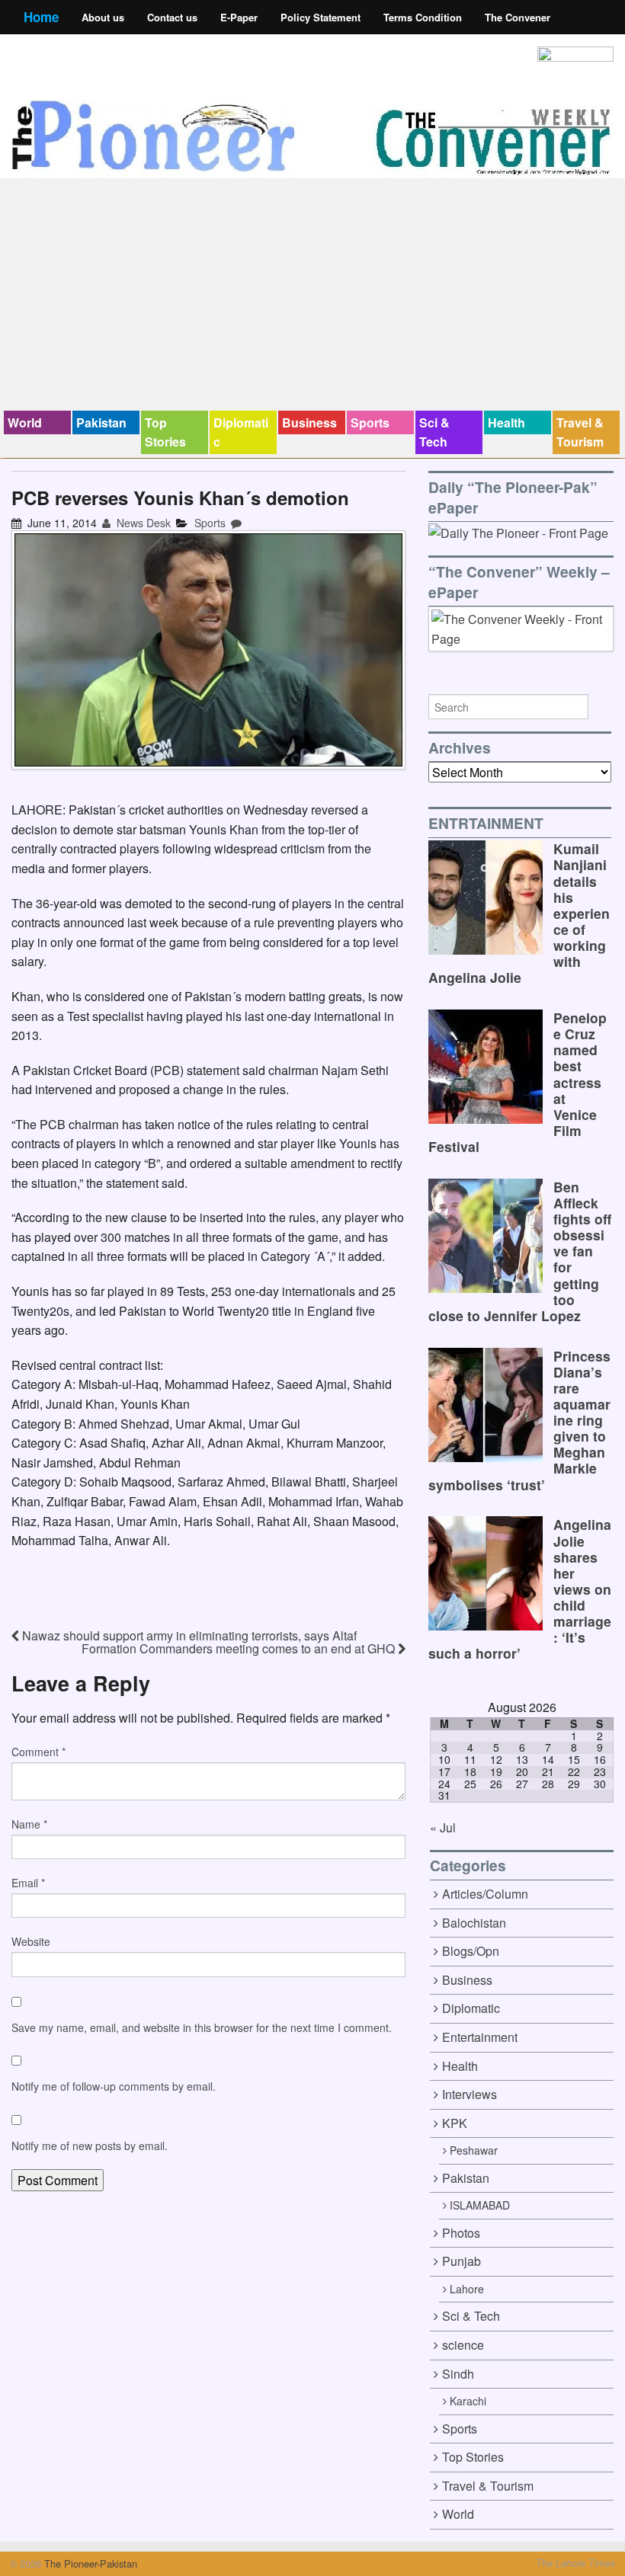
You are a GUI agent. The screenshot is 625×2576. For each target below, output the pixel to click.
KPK (455, 2123)
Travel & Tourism (580, 432)
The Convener (518, 17)
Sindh (458, 2374)
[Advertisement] (312, 296)
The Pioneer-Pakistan (89, 2563)
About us (103, 17)
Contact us (172, 17)
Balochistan (474, 1923)
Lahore (467, 2289)
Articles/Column (485, 1894)
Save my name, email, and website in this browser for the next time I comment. (202, 2027)
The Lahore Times (575, 2563)
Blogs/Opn (471, 1951)
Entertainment (480, 2037)
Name (29, 1824)
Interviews (470, 2094)
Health (506, 422)
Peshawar (474, 2150)
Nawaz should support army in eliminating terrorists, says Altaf (188, 1635)
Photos (461, 2233)
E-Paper (239, 17)
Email (28, 1883)
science (463, 2345)
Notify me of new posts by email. (90, 2146)
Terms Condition (423, 17)
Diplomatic (241, 432)
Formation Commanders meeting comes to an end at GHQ (240, 1648)
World (25, 422)
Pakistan (101, 422)
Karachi (468, 2401)
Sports (370, 422)
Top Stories (165, 432)
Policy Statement (321, 17)
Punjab (462, 2261)
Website (31, 1941)
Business (309, 422)
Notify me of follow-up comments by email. (114, 2086)
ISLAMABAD (480, 2205)
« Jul (443, 1827)
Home (41, 17)
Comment (38, 1752)
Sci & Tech (434, 432)
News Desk (142, 523)
